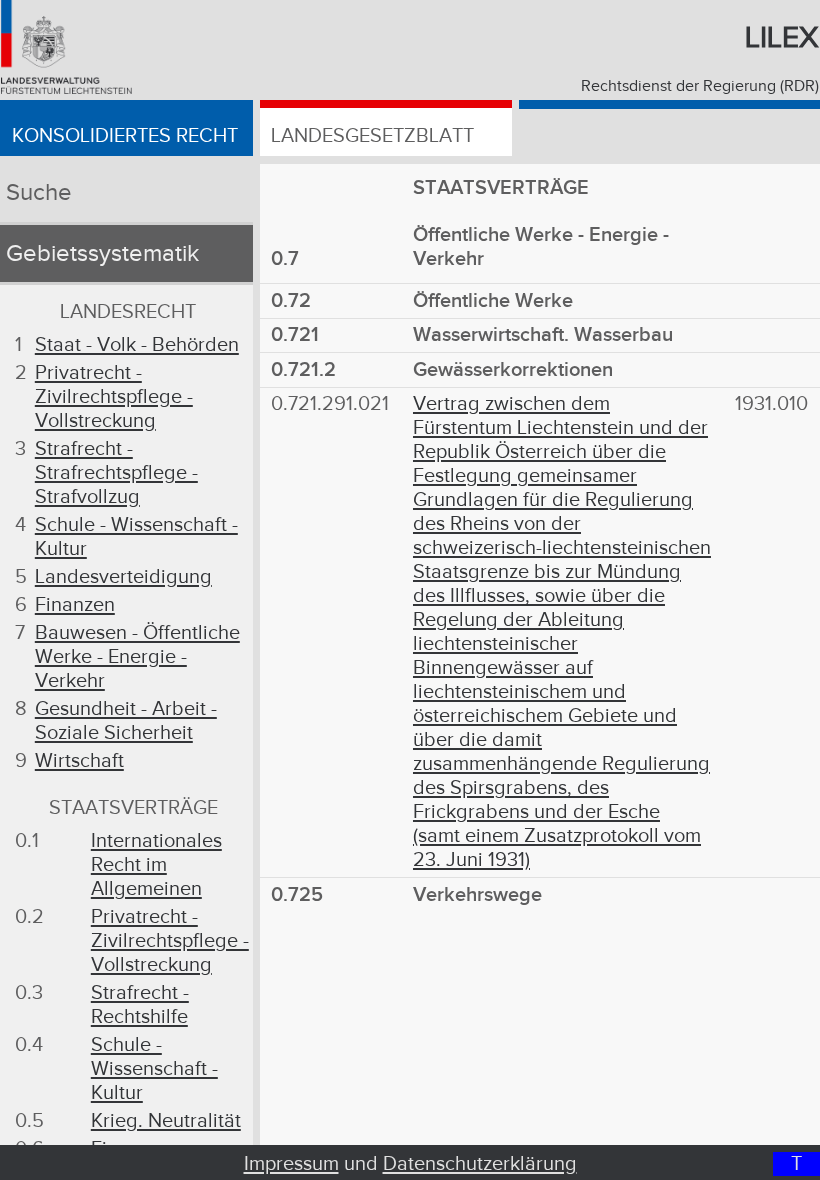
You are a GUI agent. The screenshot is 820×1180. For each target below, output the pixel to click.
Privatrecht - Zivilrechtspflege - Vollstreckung (114, 397)
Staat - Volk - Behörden (137, 345)
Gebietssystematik (102, 254)
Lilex (782, 38)
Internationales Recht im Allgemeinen (156, 865)
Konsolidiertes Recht (125, 136)
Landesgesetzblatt (372, 136)
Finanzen (75, 605)
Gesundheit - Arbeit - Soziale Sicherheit (126, 721)
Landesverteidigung (123, 577)
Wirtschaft (79, 761)
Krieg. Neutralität (166, 1121)
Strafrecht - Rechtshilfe (140, 1005)
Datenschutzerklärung (480, 1164)
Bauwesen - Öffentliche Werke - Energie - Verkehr (137, 657)
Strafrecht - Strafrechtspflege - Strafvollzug (116, 473)
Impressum (291, 1164)
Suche (39, 193)
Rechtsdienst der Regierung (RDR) (700, 86)
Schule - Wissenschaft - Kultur (154, 1069)
